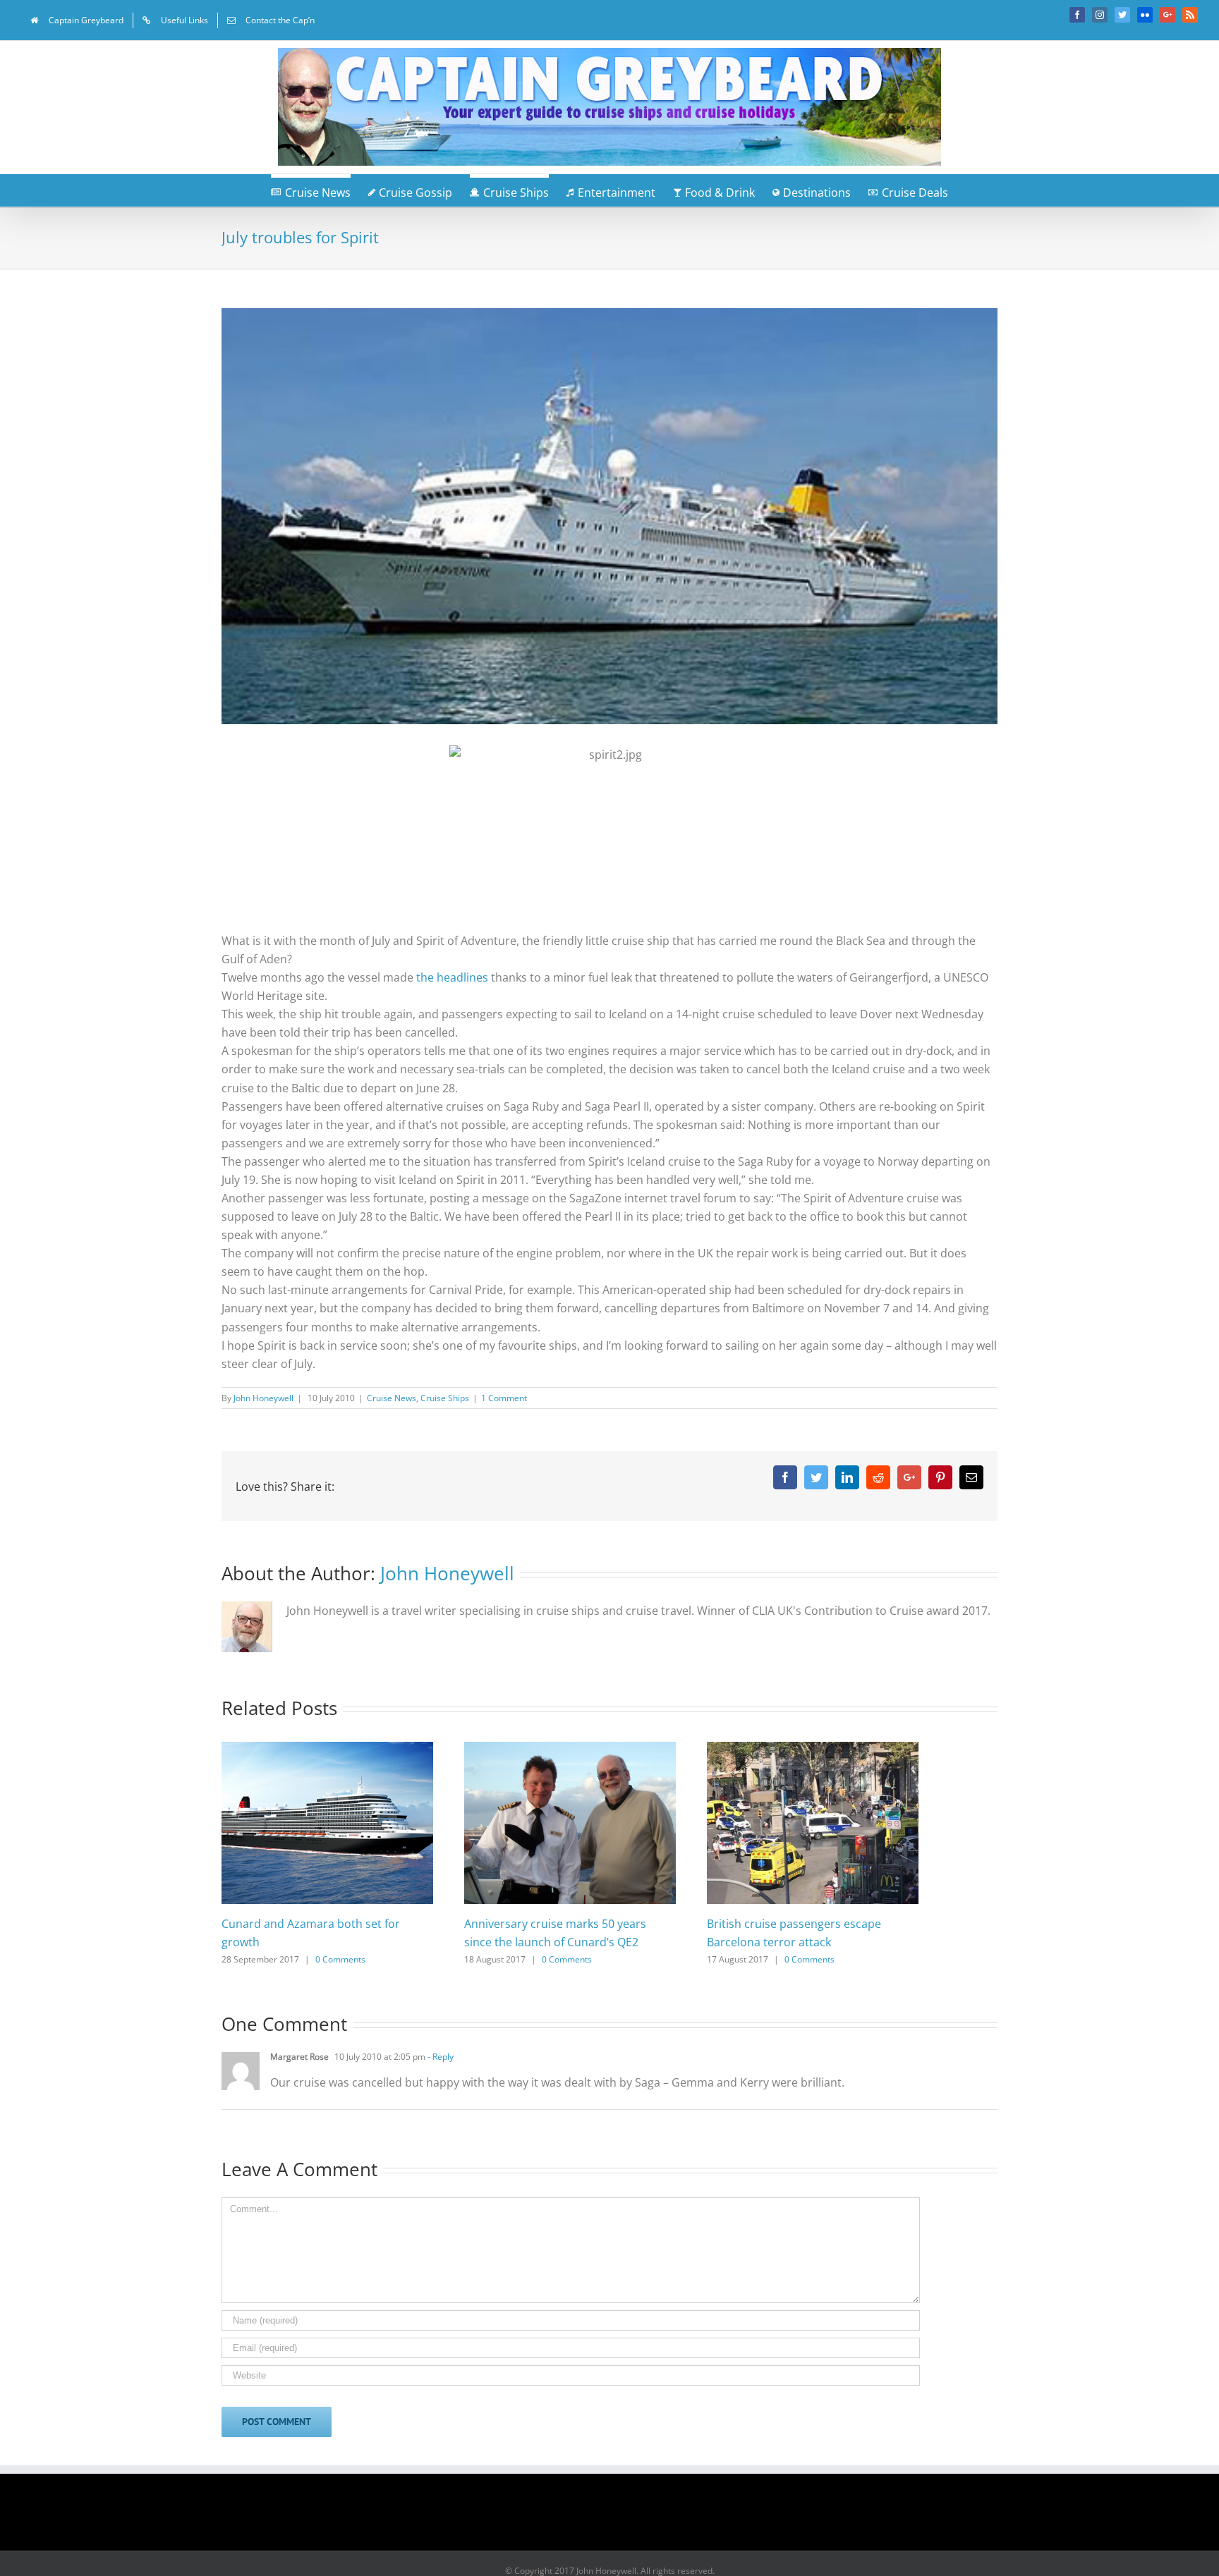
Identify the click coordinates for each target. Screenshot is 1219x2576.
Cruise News (392, 1398)
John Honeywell (263, 1398)
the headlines (451, 977)
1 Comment (504, 1398)
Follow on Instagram (619, 2517)
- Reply (439, 2057)
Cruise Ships (445, 1398)
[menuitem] (77, 20)
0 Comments (340, 1959)
